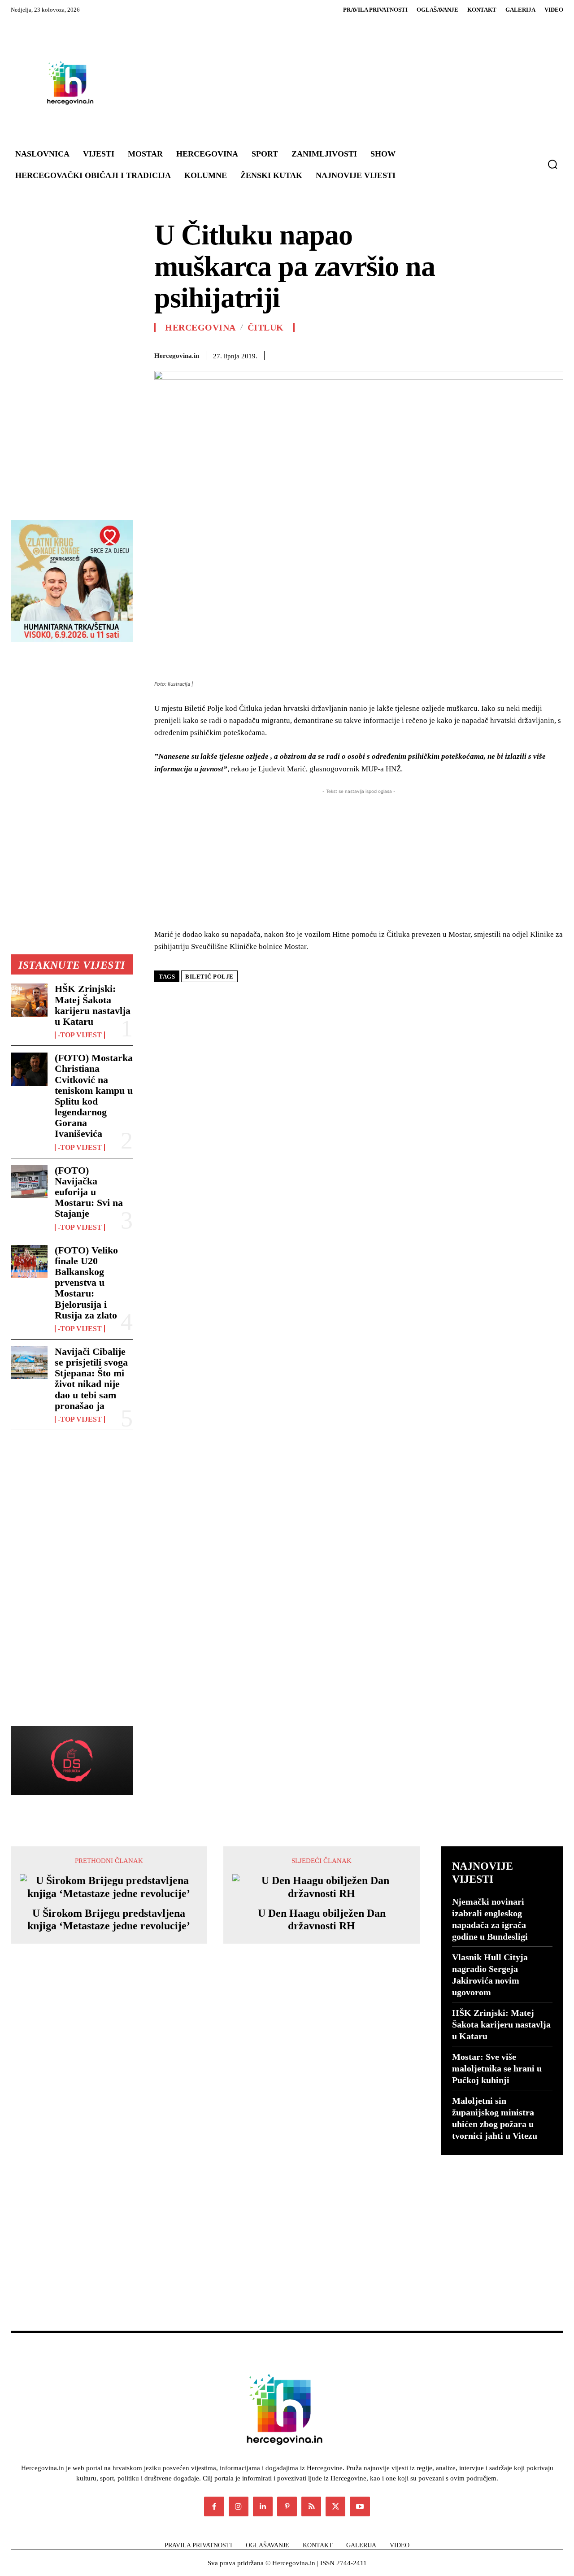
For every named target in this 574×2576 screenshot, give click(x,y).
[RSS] (311, 2506)
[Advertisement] (335, 83)
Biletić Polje (209, 977)
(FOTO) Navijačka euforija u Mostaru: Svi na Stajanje (89, 1192)
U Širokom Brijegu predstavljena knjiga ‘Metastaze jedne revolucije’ (109, 1920)
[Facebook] (369, 354)
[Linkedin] (451, 354)
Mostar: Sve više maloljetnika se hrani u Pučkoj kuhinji (497, 2068)
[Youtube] (360, 2506)
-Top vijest (80, 1035)
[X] (389, 354)
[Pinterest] (410, 354)
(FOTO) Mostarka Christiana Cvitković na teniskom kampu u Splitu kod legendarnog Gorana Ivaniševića (94, 1096)
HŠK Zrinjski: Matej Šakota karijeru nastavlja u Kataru (93, 1005)
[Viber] (534, 354)
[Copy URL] (554, 354)
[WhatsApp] (430, 354)
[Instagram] (239, 2506)
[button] (552, 164)
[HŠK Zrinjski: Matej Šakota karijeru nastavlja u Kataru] (29, 1000)
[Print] (492, 354)
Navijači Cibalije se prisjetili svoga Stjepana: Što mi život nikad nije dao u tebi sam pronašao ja (91, 1379)
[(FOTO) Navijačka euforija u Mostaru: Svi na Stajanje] (29, 1181)
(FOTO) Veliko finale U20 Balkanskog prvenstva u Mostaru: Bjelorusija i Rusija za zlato (86, 1283)
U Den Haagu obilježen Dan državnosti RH (322, 1920)
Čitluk (266, 327)
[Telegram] (513, 354)
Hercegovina (200, 327)
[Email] (472, 354)
